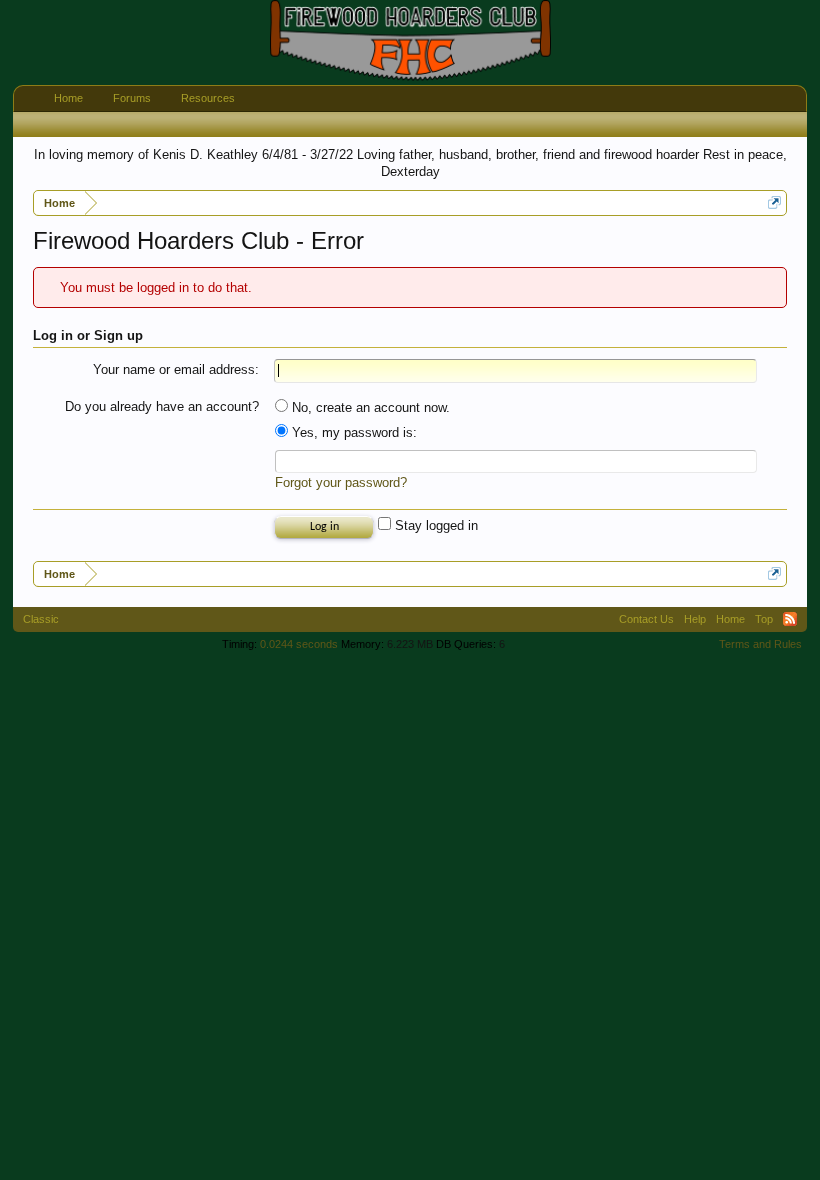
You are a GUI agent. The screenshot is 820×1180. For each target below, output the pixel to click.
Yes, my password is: (352, 432)
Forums (132, 98)
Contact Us (646, 619)
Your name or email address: (176, 369)
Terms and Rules (760, 644)
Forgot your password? (341, 482)
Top (764, 619)
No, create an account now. (369, 407)
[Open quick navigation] (774, 202)
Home (68, 98)
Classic (41, 619)
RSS (790, 619)
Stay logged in (434, 525)
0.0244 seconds (299, 644)
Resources (208, 98)
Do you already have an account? (162, 406)
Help (695, 619)
